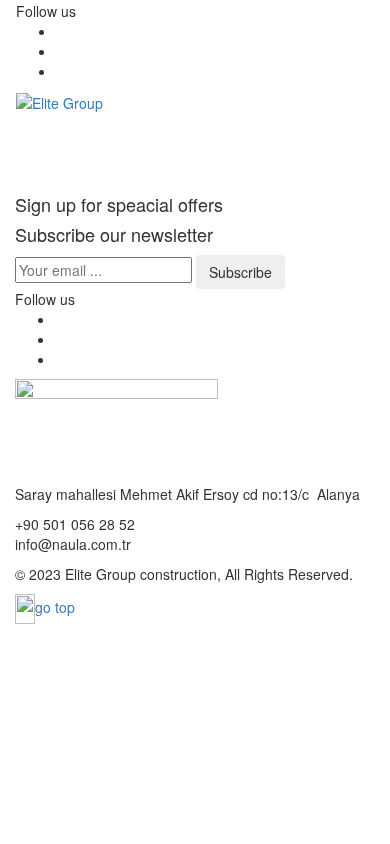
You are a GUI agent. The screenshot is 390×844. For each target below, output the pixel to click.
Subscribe (240, 272)
